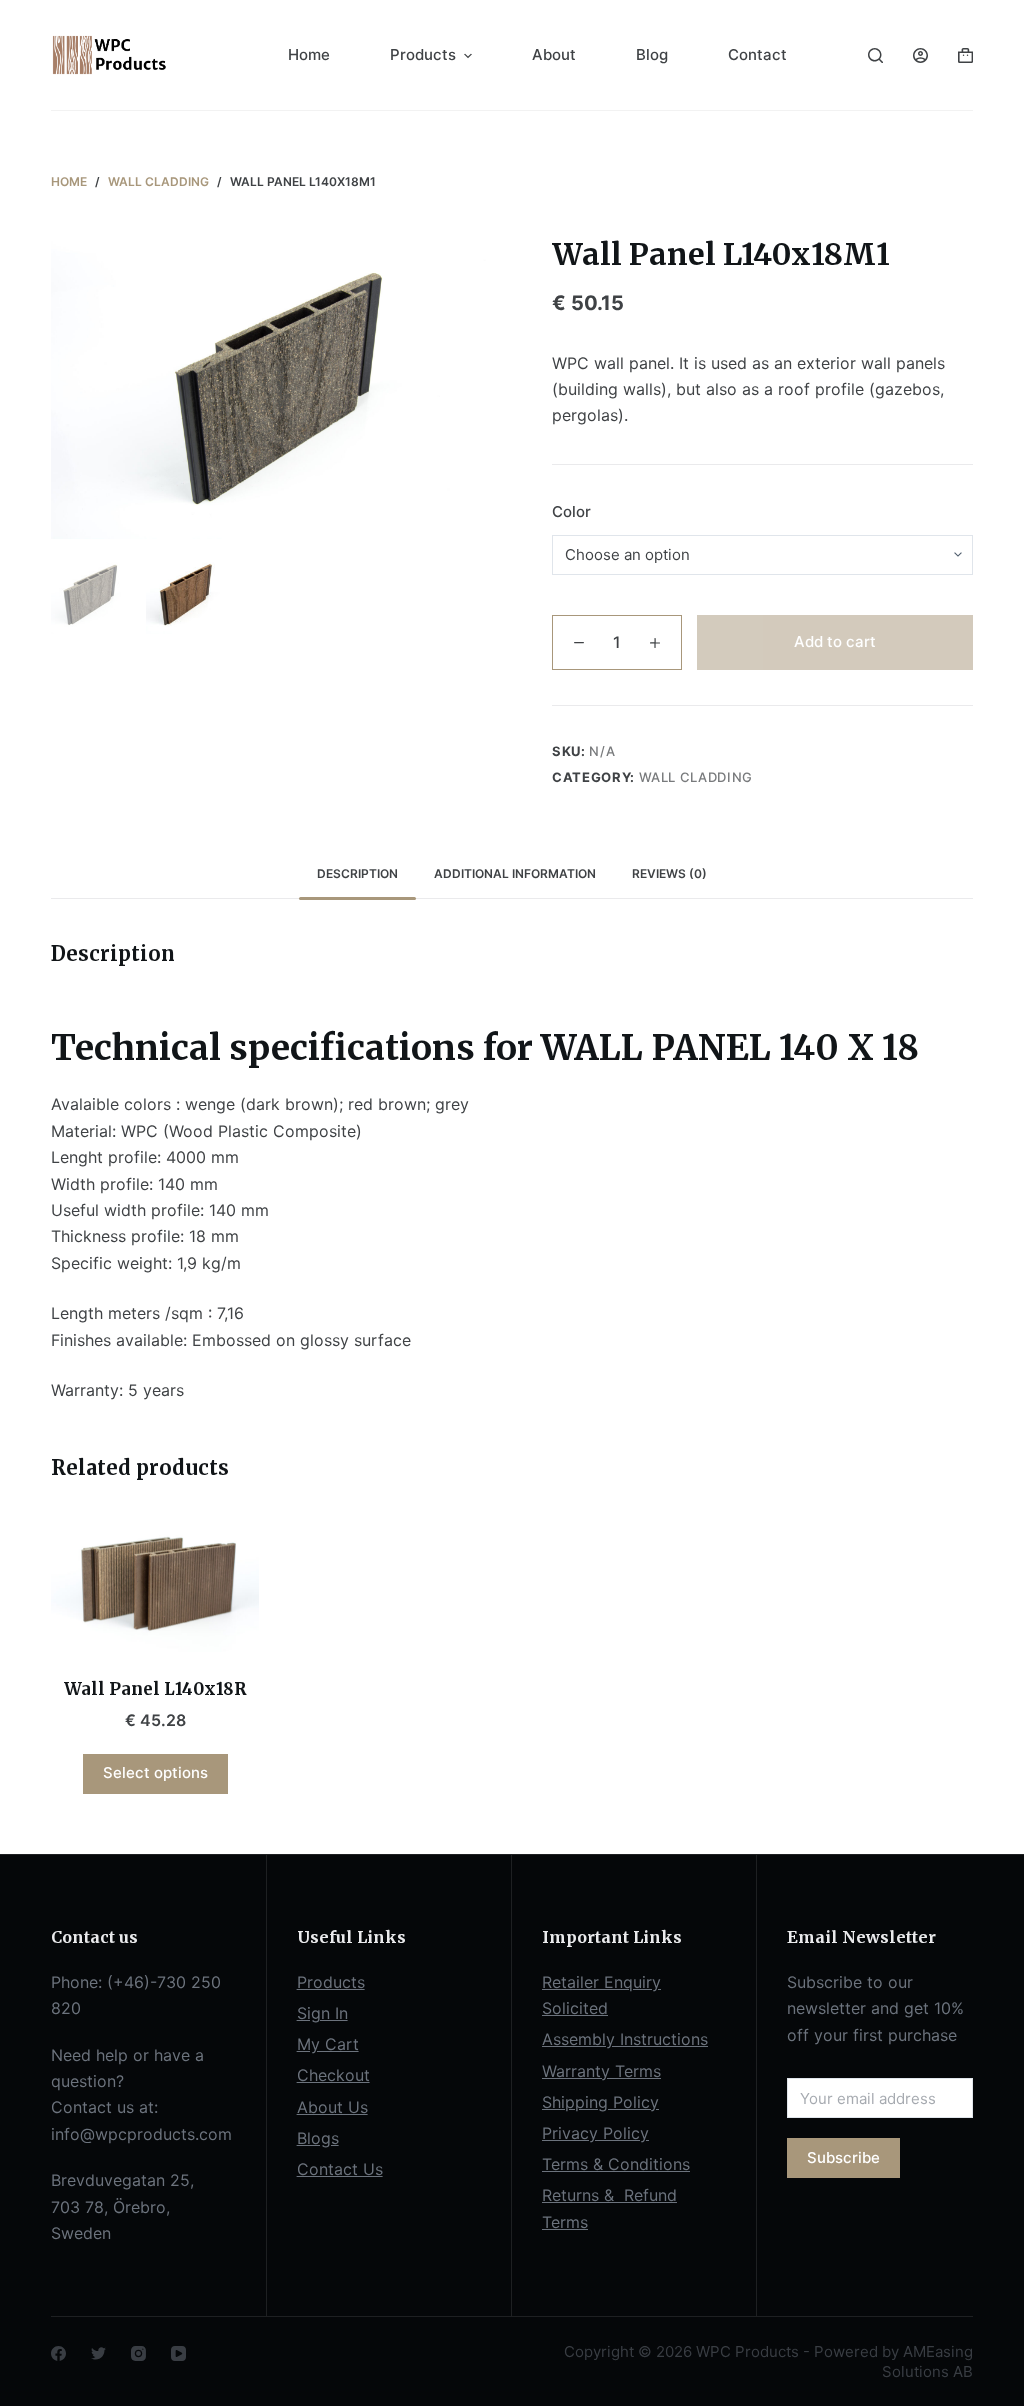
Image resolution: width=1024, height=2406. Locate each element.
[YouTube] (178, 2353)
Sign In (322, 2013)
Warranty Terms (601, 2071)
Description (357, 873)
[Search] (875, 55)
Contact (757, 54)
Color (571, 511)
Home (309, 54)
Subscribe (843, 2157)
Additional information (515, 873)
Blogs (318, 2138)
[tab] (357, 873)
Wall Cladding (696, 777)
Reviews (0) (669, 873)
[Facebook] (58, 2353)
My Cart (328, 2044)
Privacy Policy (595, 2133)
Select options (155, 1772)
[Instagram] (138, 2353)
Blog (652, 54)
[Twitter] (98, 2353)
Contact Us (340, 2169)
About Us (332, 2107)
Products (423, 54)
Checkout (333, 2075)
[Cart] (965, 55)
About (554, 54)
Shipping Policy (600, 2102)
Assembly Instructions (625, 2039)
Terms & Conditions (616, 2164)
